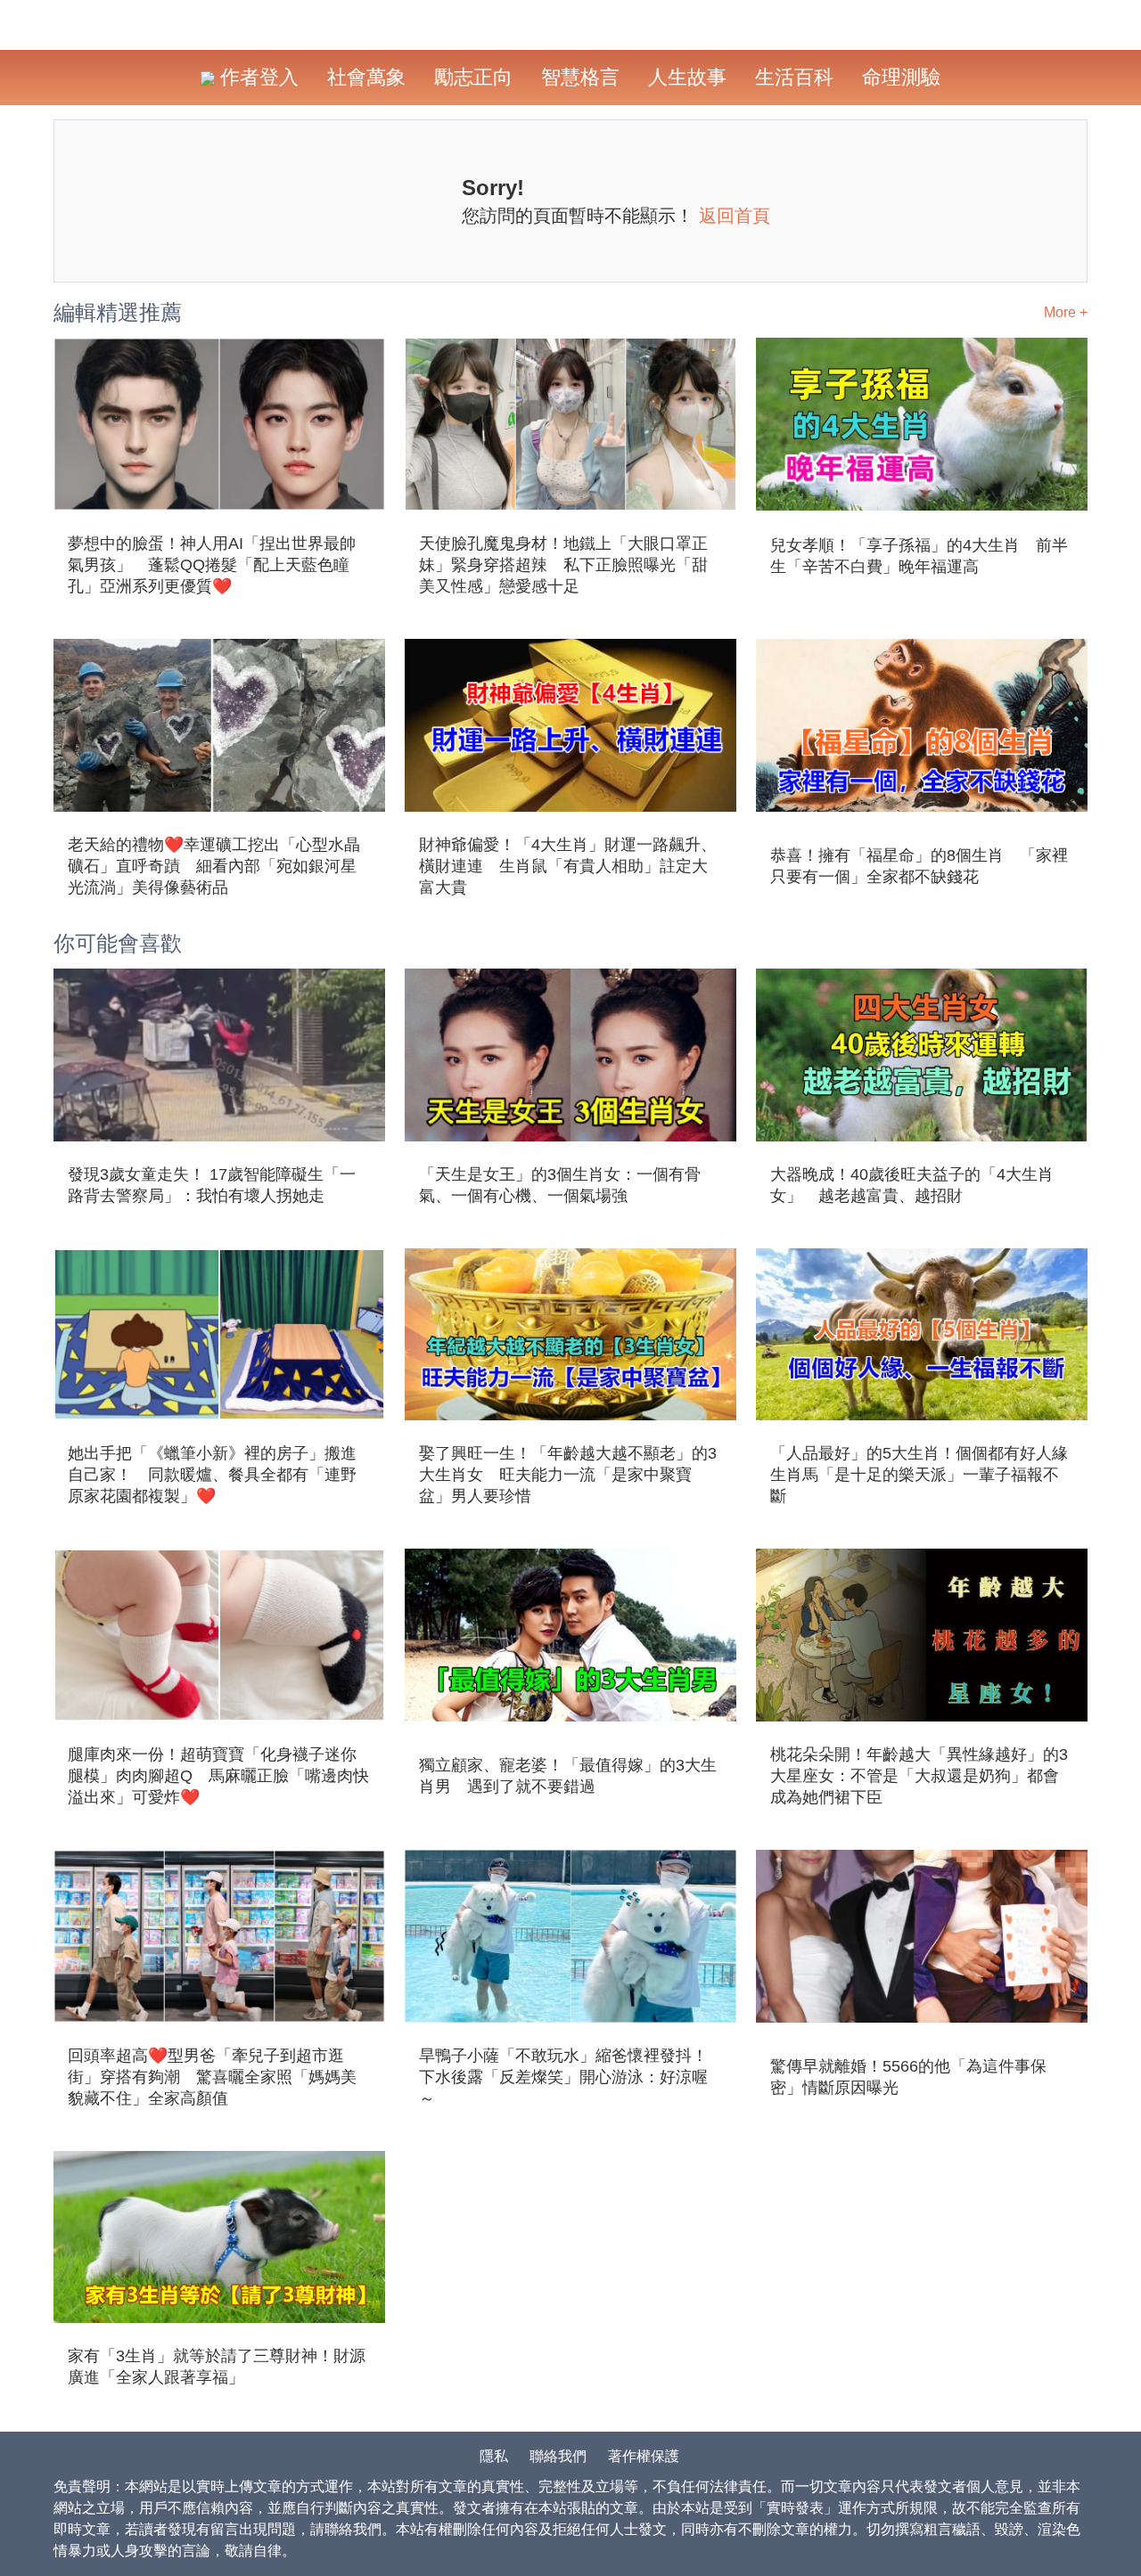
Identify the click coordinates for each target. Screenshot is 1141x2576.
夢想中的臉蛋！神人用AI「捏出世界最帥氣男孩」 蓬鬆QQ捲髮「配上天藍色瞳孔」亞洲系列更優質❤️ (212, 565)
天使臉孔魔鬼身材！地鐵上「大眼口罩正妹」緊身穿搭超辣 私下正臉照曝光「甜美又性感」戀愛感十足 (563, 565)
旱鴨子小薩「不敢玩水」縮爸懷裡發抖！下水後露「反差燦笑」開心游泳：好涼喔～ (563, 2077)
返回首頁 (735, 216)
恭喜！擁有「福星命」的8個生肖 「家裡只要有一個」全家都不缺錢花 (919, 866)
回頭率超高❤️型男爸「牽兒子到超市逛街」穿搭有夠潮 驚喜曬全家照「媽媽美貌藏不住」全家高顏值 (212, 2077)
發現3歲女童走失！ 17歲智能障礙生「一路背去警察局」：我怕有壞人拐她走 (212, 1185)
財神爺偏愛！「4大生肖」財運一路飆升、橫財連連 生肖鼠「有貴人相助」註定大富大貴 (568, 866)
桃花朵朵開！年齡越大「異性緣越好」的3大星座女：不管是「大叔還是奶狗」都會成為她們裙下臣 (919, 1776)
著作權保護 (644, 2456)
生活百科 (794, 77)
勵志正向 (473, 77)
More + (1066, 312)
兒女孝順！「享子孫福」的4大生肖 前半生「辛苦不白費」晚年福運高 (919, 556)
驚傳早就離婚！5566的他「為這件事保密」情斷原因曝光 (908, 2077)
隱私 (494, 2456)
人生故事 (687, 77)
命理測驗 (901, 77)
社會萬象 (366, 77)
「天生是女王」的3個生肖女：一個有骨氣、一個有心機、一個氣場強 (560, 1185)
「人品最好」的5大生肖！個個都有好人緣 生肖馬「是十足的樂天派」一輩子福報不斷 (922, 1475)
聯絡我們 (558, 2456)
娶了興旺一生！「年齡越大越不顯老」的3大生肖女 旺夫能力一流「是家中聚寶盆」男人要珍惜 (568, 1475)
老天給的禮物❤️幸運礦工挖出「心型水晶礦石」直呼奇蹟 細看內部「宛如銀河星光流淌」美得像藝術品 (214, 866)
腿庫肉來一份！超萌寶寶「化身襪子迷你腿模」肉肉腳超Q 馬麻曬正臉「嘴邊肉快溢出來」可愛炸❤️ (218, 1776)
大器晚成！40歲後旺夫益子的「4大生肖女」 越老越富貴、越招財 (912, 1185)
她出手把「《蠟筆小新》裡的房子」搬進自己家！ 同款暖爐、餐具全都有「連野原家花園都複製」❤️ (212, 1475)
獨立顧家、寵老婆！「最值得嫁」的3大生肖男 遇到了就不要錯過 (568, 1776)
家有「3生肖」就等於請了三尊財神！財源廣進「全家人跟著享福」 (217, 2367)
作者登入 (257, 77)
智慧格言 (580, 77)
